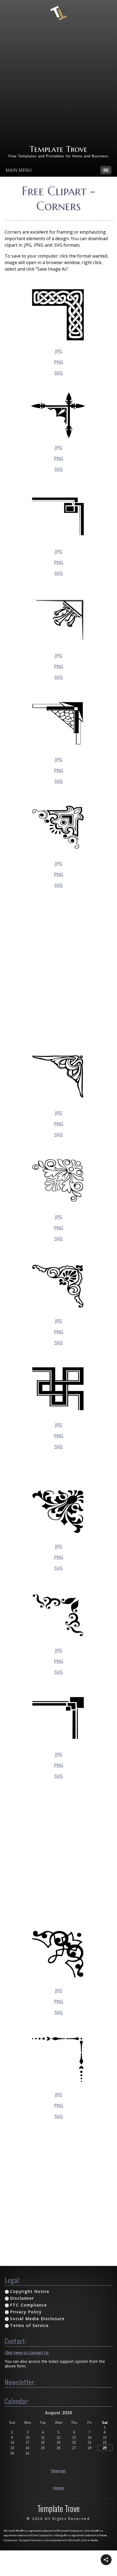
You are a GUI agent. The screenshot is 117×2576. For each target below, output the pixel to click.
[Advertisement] (59, 83)
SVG (59, 373)
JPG (59, 351)
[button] (106, 2560)
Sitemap (58, 2471)
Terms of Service (30, 2325)
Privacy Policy (26, 2312)
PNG (59, 362)
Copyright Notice (30, 2291)
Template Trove (58, 149)
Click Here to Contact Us (27, 2353)
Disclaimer (22, 2298)
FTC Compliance (29, 2305)
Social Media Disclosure (37, 2319)
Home (58, 2488)
